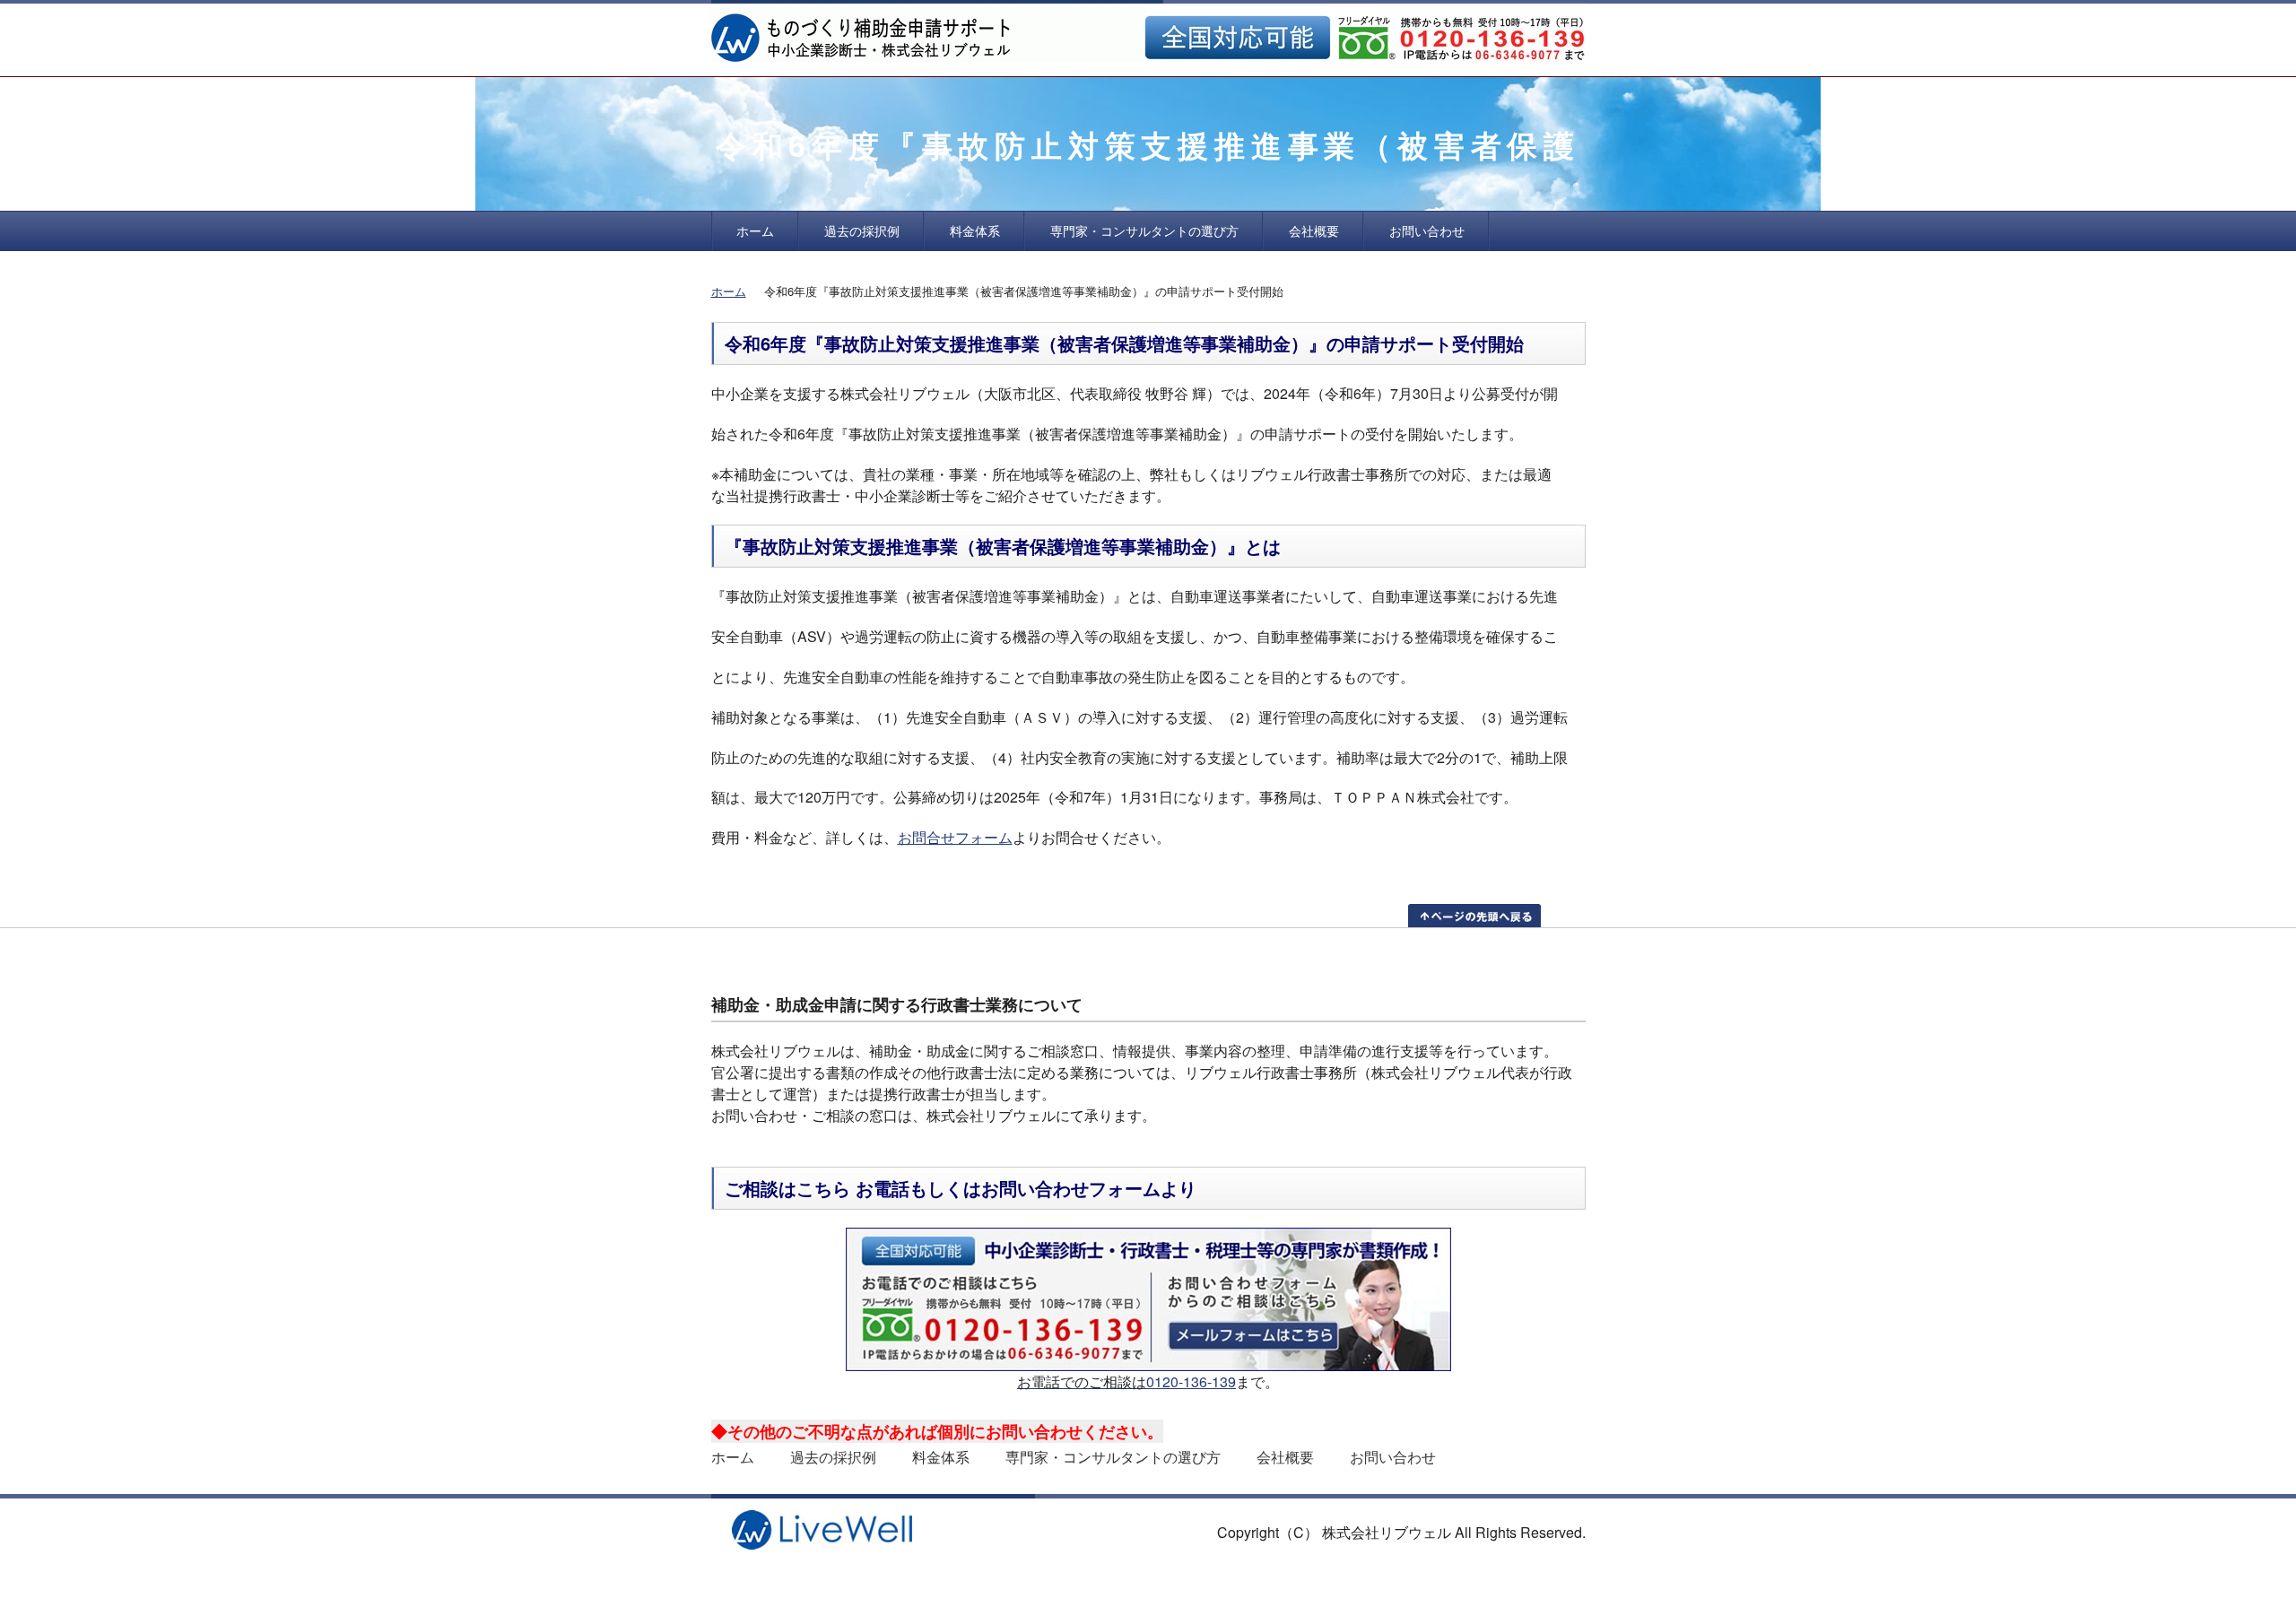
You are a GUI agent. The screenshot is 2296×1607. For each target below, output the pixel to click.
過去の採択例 (862, 230)
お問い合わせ (1427, 230)
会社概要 (1314, 230)
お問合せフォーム (955, 837)
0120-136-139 (1191, 1381)
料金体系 (975, 230)
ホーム (755, 230)
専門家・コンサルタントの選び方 (1144, 230)
